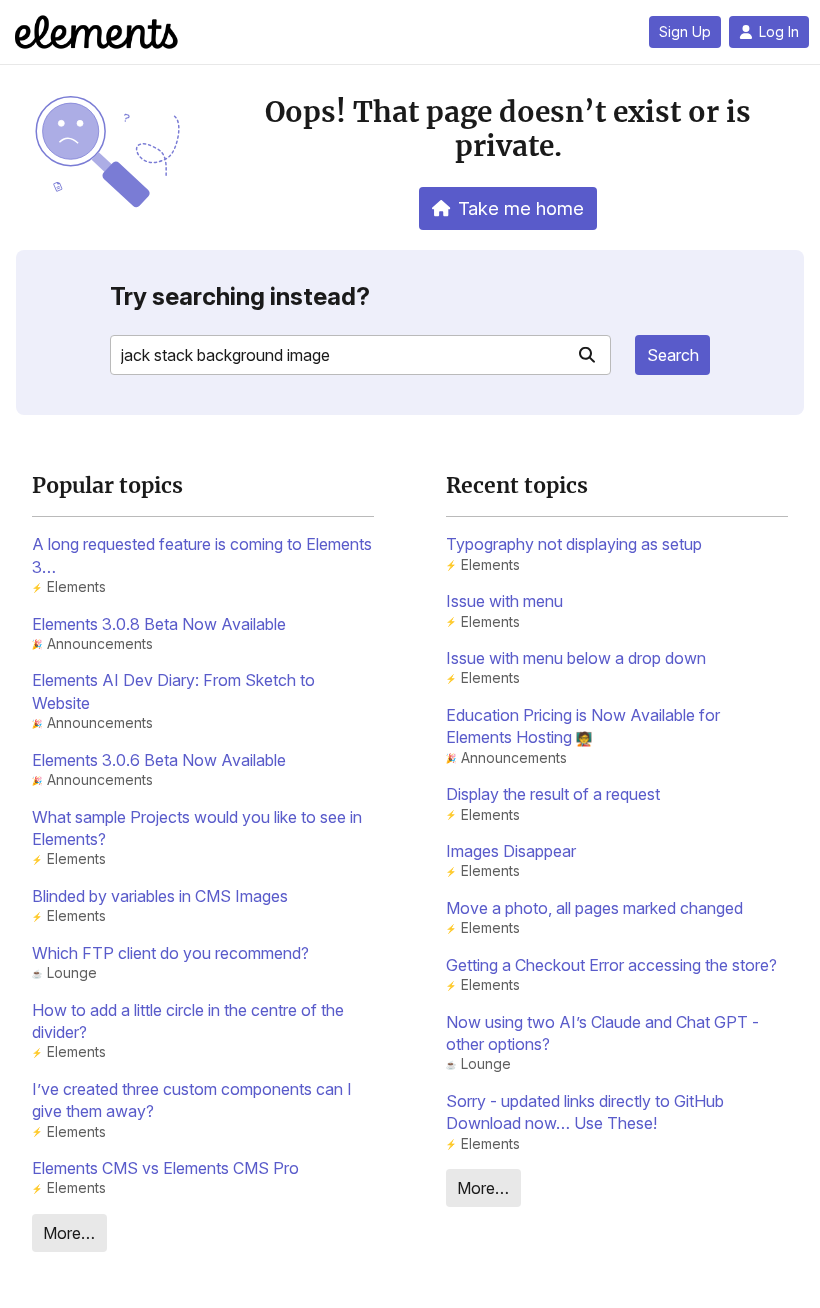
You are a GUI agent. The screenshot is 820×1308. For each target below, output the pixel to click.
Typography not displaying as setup (574, 544)
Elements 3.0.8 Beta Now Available (159, 624)
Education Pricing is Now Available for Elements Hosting (583, 726)
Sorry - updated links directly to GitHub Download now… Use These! (585, 1112)
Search (673, 355)
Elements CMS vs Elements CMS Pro (165, 1168)
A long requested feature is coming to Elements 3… (202, 555)
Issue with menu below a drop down (576, 658)
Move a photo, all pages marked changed (594, 908)
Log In (779, 32)
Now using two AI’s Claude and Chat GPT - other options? (602, 1033)
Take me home (521, 208)
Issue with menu (504, 601)
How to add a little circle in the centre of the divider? (188, 1021)
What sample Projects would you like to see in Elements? (197, 828)
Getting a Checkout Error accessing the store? (611, 965)
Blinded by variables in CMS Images (160, 896)
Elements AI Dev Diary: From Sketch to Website (173, 691)
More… (69, 1233)
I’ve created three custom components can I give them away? (192, 1100)
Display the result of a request (553, 794)
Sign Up (685, 32)
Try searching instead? (240, 296)
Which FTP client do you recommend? (170, 953)
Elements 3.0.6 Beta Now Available (159, 760)
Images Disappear (511, 851)
